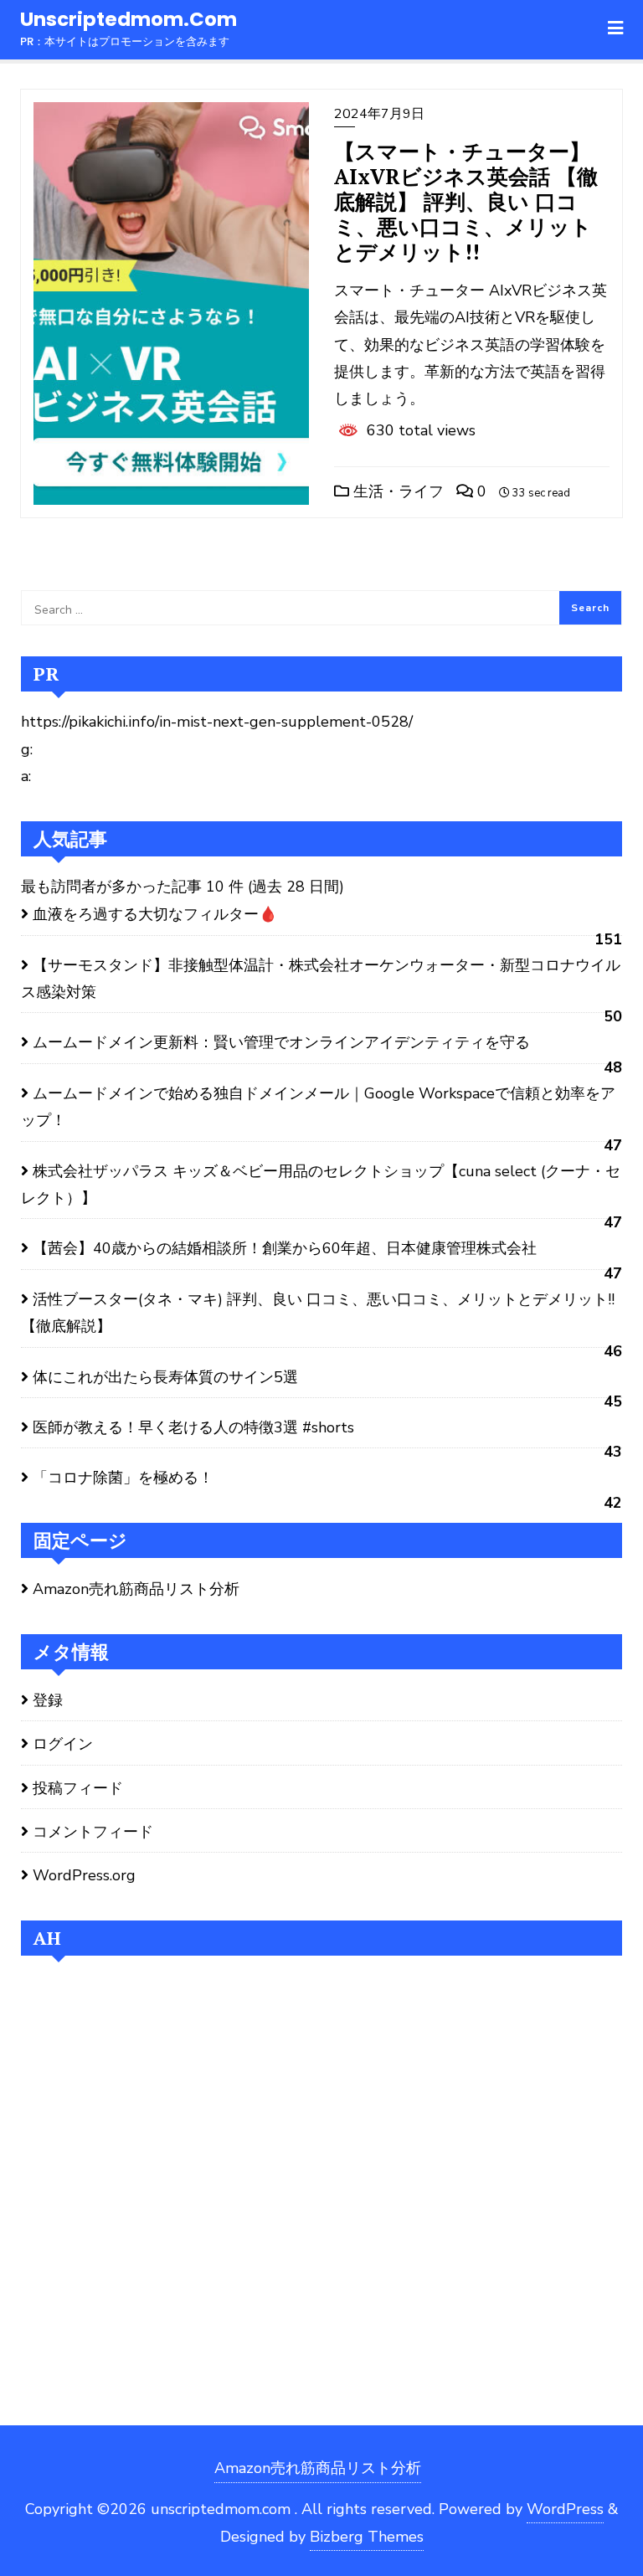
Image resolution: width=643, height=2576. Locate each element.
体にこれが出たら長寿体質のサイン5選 (165, 1377)
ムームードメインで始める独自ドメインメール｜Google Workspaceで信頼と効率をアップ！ (318, 1107)
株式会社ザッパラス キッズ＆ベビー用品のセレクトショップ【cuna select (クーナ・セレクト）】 (321, 1185)
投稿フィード (78, 1788)
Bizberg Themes (367, 2537)
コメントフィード (93, 1832)
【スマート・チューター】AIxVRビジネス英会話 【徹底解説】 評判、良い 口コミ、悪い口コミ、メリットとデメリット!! (466, 201)
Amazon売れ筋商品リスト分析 (136, 1589)
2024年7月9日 (379, 114)
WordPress (565, 2509)
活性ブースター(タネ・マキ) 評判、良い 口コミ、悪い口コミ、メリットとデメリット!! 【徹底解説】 (318, 1313)
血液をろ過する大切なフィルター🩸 (155, 914)
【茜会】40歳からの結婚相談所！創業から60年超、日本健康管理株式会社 (285, 1248)
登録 (48, 1700)
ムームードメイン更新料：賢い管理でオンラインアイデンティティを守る (281, 1042)
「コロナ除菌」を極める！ (123, 1478)
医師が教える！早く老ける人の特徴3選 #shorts (193, 1427)
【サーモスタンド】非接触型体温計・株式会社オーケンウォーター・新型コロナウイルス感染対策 (321, 979)
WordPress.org (84, 1875)
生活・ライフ (396, 491)
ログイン (63, 1744)
